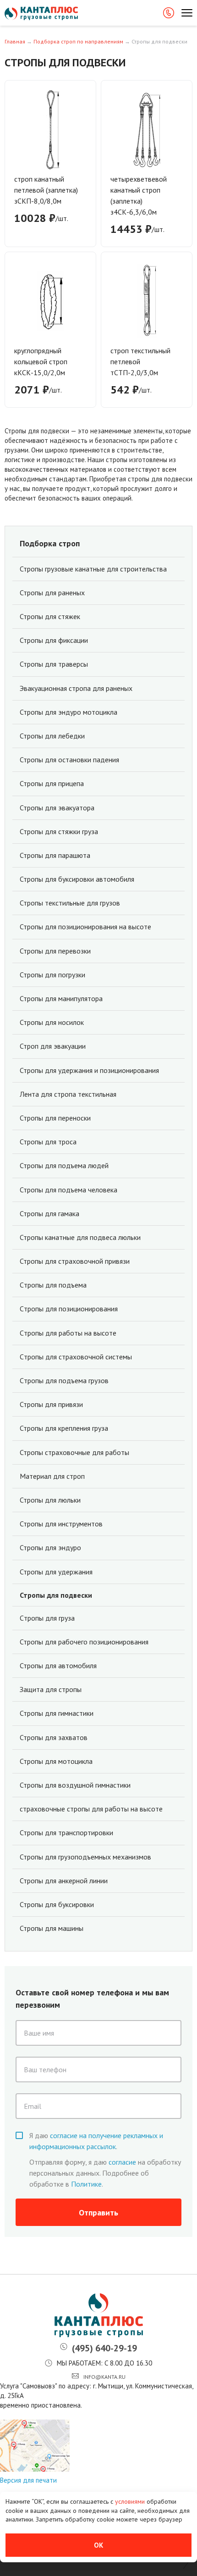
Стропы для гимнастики (57, 1713)
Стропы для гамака (49, 1214)
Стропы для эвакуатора (57, 808)
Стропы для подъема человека (68, 1190)
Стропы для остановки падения (69, 760)
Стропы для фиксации (54, 640)
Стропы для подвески (56, 1595)
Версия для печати (28, 2480)
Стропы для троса (48, 1142)
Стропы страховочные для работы (74, 1452)
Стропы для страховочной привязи (75, 1261)
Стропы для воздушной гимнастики (75, 1785)
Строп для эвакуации (53, 1046)
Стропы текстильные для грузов (70, 903)
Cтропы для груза (47, 1618)
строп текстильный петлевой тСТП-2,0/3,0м (140, 361)
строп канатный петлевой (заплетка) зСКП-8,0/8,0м (46, 190)
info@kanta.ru (104, 2377)
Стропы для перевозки (55, 951)
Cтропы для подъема (53, 1285)
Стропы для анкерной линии (64, 1881)
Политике (86, 2184)
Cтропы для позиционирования (69, 1309)
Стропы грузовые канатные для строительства (93, 569)
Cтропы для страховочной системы (76, 1357)
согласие (122, 2162)
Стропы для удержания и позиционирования (89, 1070)
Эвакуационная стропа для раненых (76, 688)
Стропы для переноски (55, 1118)
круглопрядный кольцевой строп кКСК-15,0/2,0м (41, 361)
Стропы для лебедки (52, 736)
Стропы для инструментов (61, 1524)
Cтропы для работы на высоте (68, 1333)
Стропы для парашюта (55, 855)
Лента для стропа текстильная (68, 1094)
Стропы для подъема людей (64, 1166)
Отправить (98, 2212)
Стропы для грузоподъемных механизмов (85, 1857)
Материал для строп (52, 1476)
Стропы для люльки (50, 1500)
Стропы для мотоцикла (56, 1761)
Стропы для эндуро (50, 1548)
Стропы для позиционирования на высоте (85, 927)
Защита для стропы (51, 1689)
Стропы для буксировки (57, 1905)
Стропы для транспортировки (66, 1833)
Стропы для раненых (52, 593)
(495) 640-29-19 (104, 2348)
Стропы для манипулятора (61, 999)
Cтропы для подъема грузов (64, 1381)
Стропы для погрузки (52, 975)
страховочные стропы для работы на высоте (91, 1809)
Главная (15, 41)
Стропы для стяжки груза (59, 832)
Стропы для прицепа (52, 784)
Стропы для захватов (54, 1738)
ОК (98, 2545)
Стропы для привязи (51, 1404)
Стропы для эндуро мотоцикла (68, 712)
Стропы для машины (52, 1928)
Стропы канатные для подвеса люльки (80, 1237)
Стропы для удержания (56, 1572)
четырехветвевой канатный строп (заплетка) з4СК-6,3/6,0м (139, 195)
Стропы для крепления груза (64, 1428)
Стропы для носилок (52, 1022)
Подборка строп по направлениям (78, 41)
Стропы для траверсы (54, 664)
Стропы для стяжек (50, 617)
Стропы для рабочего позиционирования (84, 1642)
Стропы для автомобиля (58, 1666)
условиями (131, 2501)
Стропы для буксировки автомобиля (77, 879)
